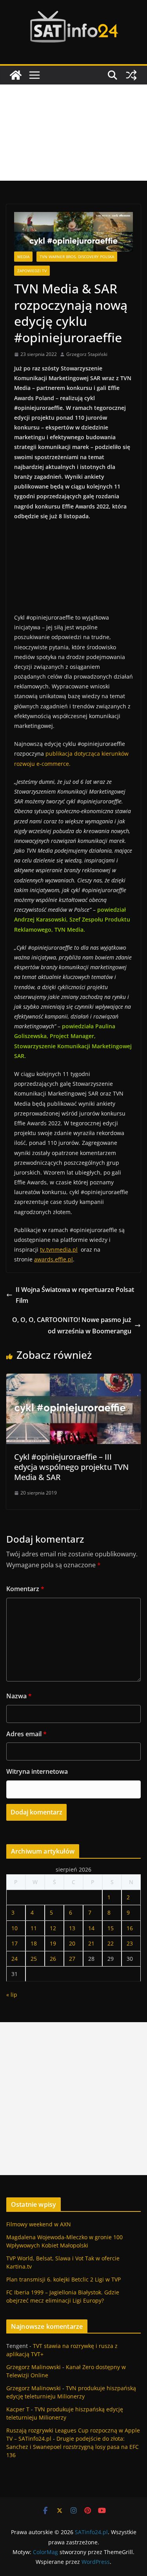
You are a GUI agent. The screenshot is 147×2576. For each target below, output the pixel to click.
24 (15, 1959)
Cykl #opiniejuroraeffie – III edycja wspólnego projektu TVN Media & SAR (71, 1467)
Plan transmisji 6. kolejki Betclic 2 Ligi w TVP (64, 2279)
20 (72, 1943)
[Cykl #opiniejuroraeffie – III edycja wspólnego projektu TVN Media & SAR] (73, 1379)
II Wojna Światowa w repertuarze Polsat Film (75, 1295)
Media (23, 257)
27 (72, 1959)
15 (111, 1928)
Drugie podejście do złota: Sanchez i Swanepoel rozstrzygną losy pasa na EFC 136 (73, 2447)
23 (130, 1943)
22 (111, 1943)
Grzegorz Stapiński (87, 354)
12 (53, 1928)
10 (15, 1928)
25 (34, 1959)
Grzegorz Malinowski (34, 2367)
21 (91, 1943)
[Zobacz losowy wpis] (131, 75)
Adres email (26, 1734)
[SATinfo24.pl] (16, 75)
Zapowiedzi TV (32, 271)
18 (34, 1943)
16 (130, 1928)
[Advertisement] (73, 133)
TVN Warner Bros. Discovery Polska (77, 257)
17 (15, 1943)
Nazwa (19, 1696)
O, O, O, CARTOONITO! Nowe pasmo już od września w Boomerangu (72, 1325)
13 (72, 1928)
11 (34, 1928)
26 (53, 1959)
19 (53, 1943)
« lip (12, 1995)
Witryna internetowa (37, 1771)
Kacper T (18, 2409)
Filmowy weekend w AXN (39, 2224)
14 (91, 1928)
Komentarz (25, 1589)
